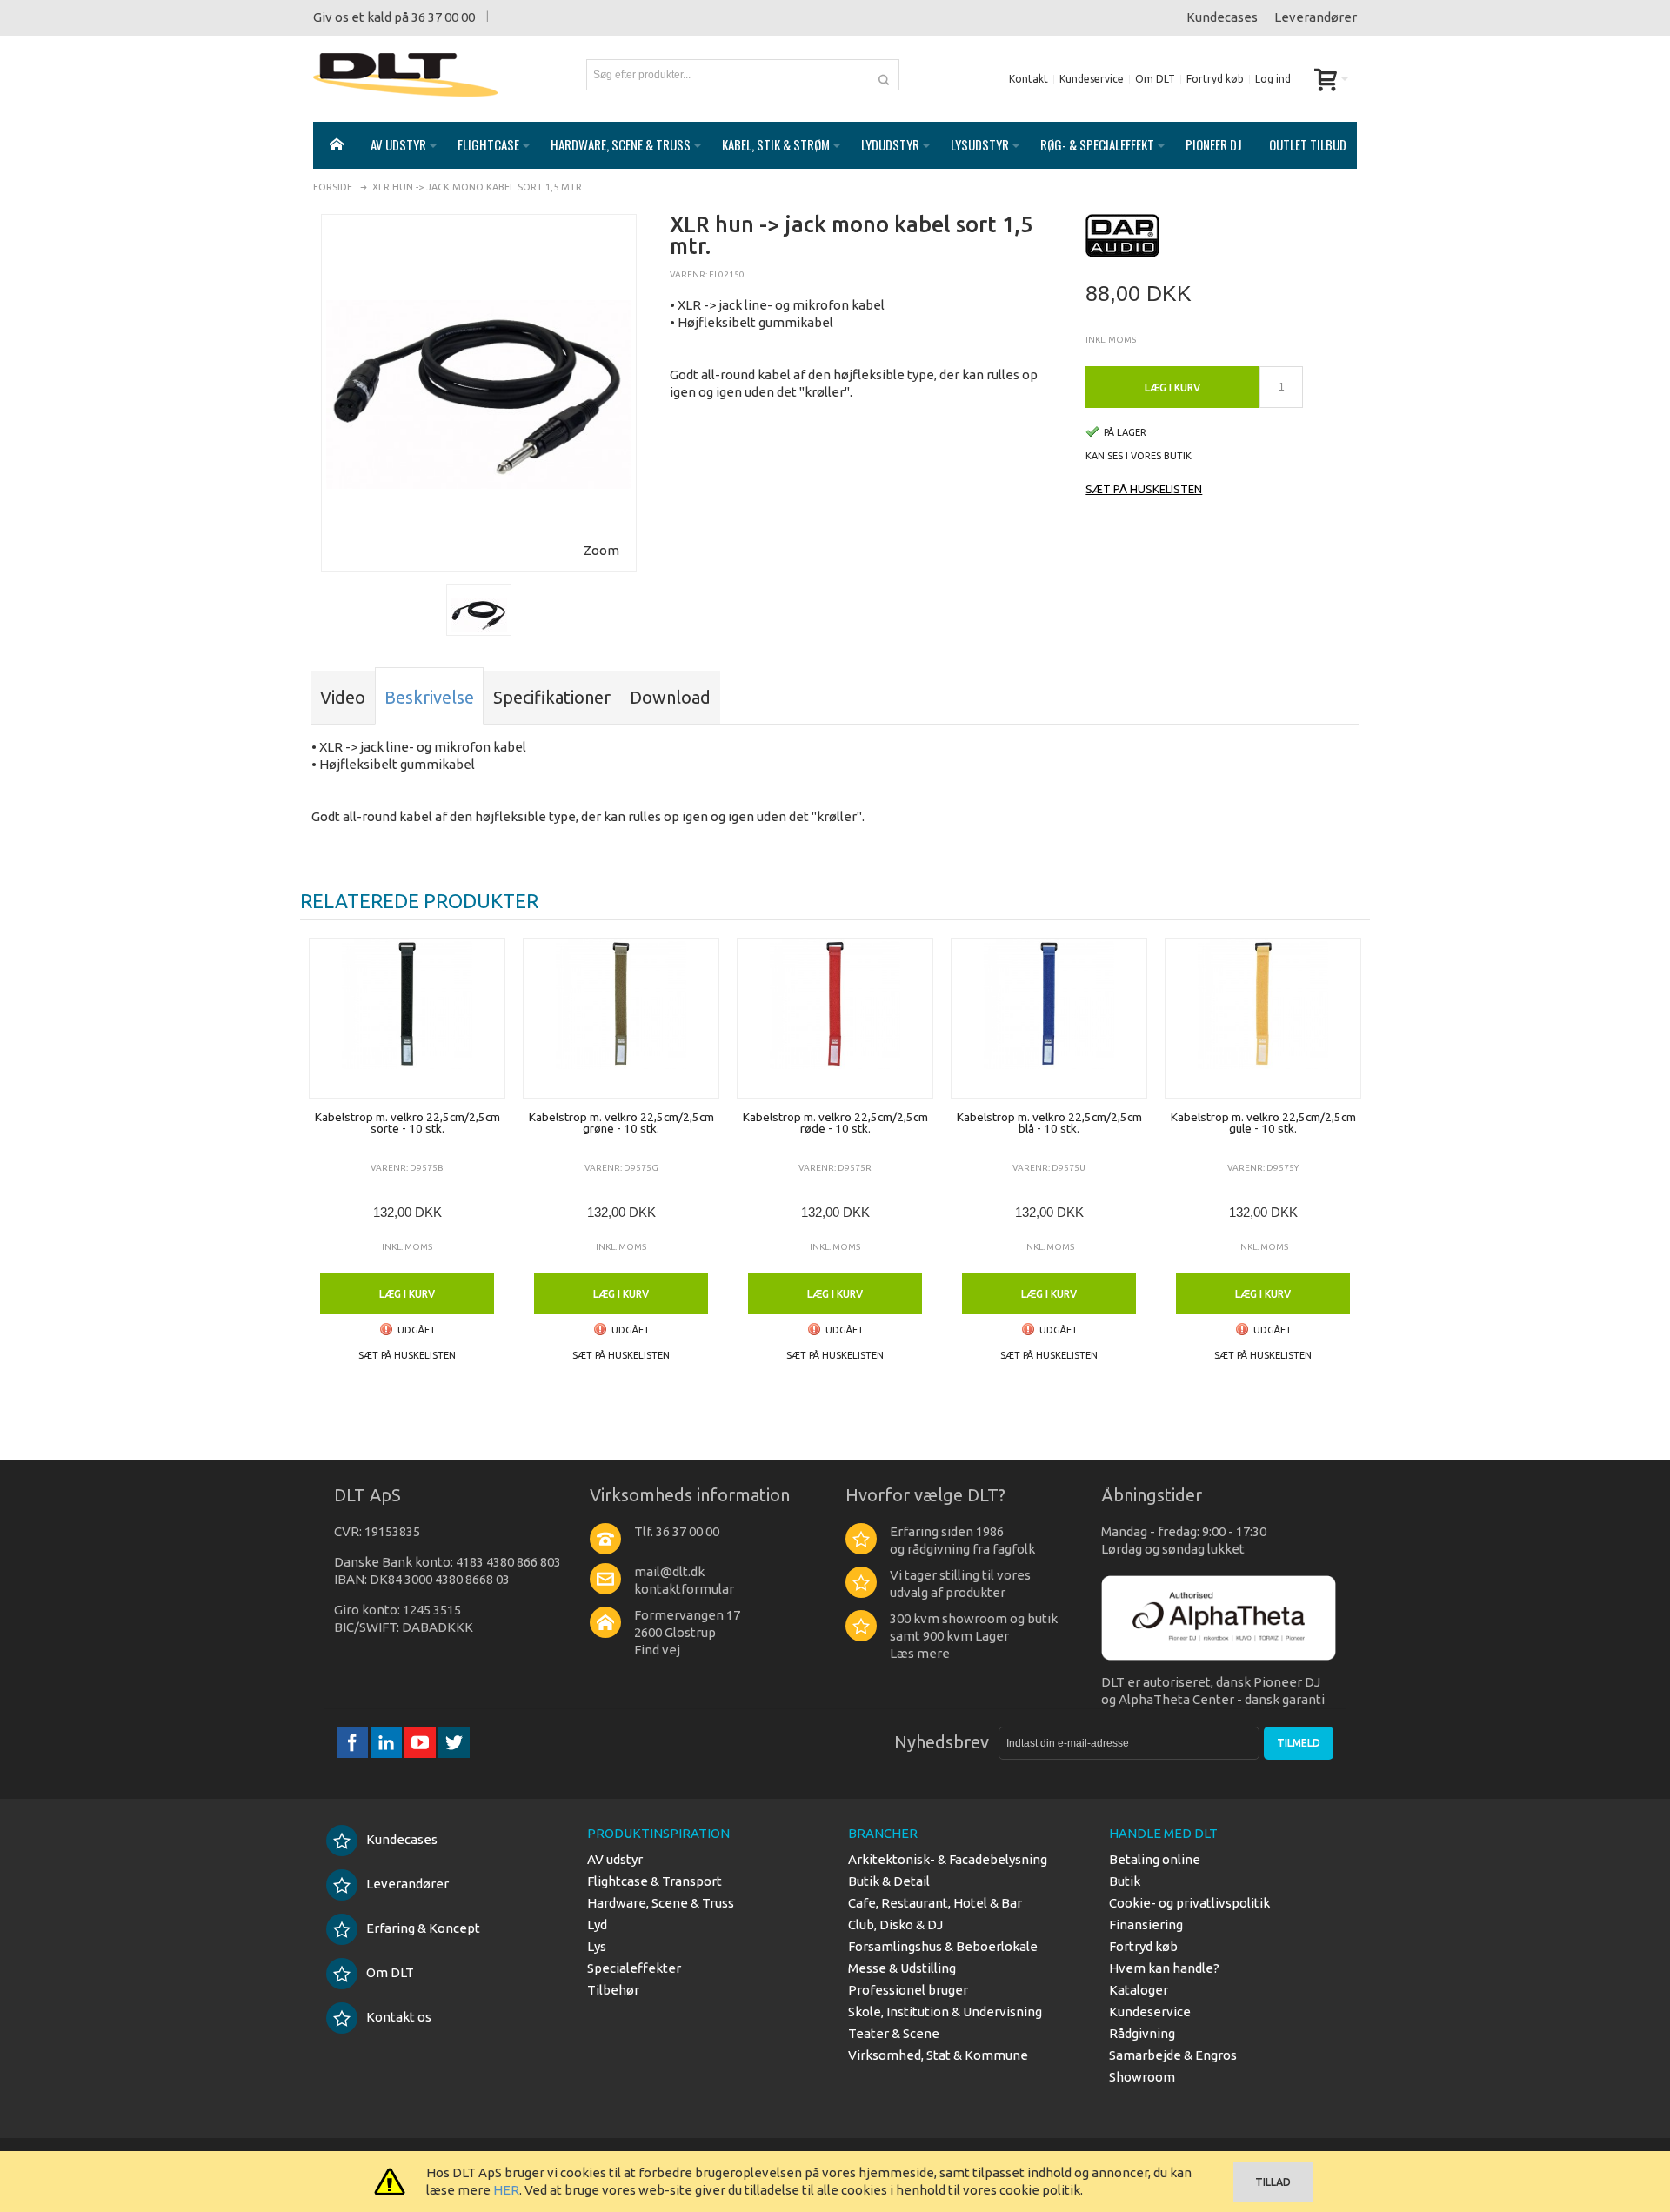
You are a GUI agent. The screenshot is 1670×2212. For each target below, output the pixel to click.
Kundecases (1222, 17)
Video (343, 697)
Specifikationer (552, 697)
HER (506, 2190)
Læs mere (920, 1653)
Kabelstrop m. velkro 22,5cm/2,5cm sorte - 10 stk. (407, 1123)
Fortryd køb (1215, 79)
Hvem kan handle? (1164, 1968)
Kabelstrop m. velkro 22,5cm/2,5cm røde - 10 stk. (835, 1123)
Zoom (601, 550)
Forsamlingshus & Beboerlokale (943, 1946)
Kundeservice (1092, 79)
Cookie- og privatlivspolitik (1189, 1903)
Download (670, 697)
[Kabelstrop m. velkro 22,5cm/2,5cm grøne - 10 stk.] (621, 1018)
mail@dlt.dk (669, 1571)
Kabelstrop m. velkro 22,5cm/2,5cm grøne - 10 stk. (621, 1123)
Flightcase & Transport (655, 1881)
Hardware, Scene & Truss (661, 1903)
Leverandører (1316, 17)
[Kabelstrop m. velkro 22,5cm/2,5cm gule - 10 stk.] (1263, 1018)
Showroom (1142, 2077)
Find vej (657, 1650)
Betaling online (1155, 1859)
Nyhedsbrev (942, 1742)
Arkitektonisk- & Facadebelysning (948, 1859)
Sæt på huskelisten (1144, 489)
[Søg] (884, 75)
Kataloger (1139, 1990)
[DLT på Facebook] (354, 1742)
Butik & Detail (889, 1881)
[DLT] (405, 75)
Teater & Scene (894, 2033)
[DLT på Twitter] (454, 1742)
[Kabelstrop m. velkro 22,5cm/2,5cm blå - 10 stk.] (1049, 1018)
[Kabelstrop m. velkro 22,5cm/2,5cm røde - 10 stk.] (835, 1018)
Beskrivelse (429, 697)
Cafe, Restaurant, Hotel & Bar (935, 1903)
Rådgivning (1142, 2033)
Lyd (597, 1925)
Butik (1125, 1881)
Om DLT (1155, 79)
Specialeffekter (634, 1968)
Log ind (1273, 79)
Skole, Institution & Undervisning (945, 2012)
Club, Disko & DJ (895, 1925)
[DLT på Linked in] (387, 1742)
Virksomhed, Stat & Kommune (938, 2055)
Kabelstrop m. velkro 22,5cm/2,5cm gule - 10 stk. (1263, 1123)
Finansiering (1146, 1925)
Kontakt (1029, 79)
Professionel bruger (908, 1990)
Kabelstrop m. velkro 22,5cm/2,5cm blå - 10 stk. (1049, 1123)
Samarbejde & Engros (1173, 2055)
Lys (597, 1946)
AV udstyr (615, 1859)
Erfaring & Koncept (423, 1928)
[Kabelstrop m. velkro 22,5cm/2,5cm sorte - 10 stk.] (407, 1018)
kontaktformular (684, 1589)
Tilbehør (613, 1990)
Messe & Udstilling (902, 1968)
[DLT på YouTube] (421, 1742)
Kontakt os (399, 2017)
